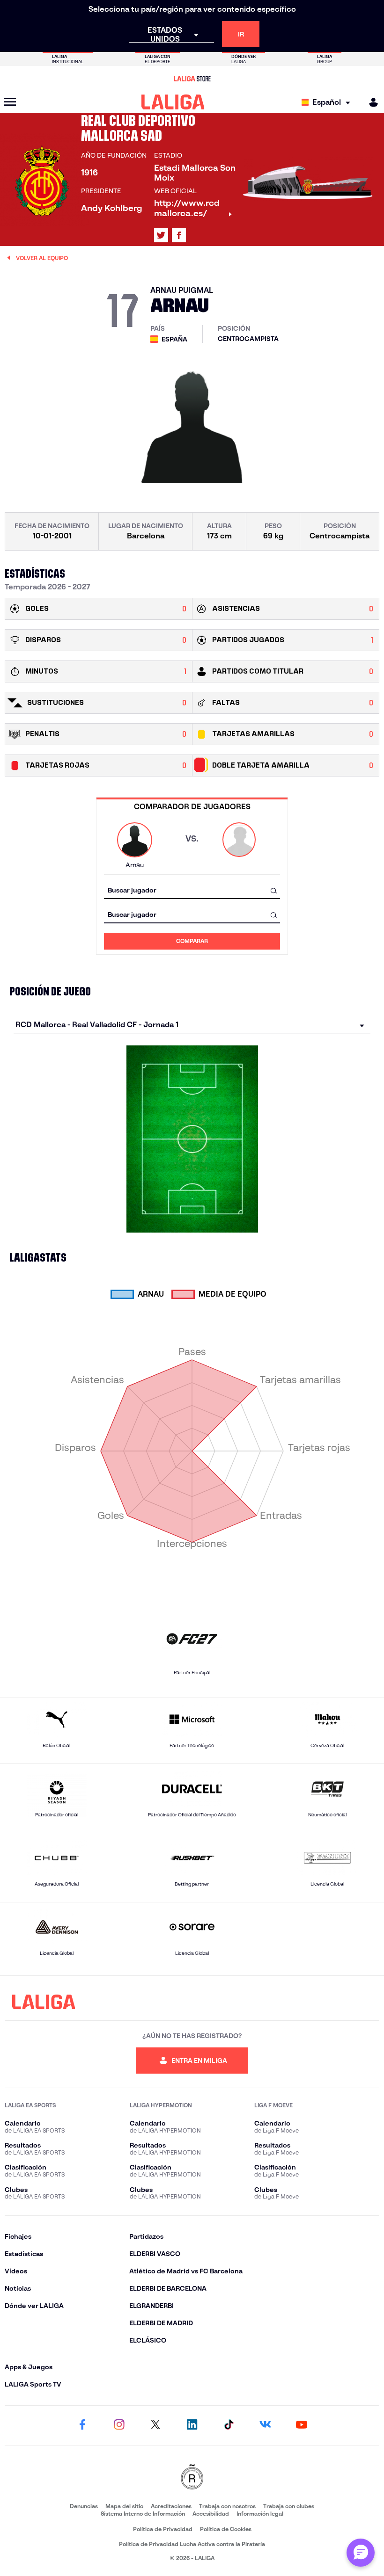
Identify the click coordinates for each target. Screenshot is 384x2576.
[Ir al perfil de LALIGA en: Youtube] (302, 2425)
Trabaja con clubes (289, 2506)
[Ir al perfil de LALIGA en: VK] (265, 2425)
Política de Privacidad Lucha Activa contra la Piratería (192, 2544)
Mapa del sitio (124, 2506)
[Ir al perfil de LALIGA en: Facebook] (82, 2425)
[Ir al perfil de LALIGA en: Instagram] (119, 2425)
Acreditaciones (171, 2506)
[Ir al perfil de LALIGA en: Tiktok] (229, 2425)
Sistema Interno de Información (143, 2514)
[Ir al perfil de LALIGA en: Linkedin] (192, 2425)
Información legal (260, 2514)
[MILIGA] (370, 102)
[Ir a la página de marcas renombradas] (192, 2478)
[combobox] (192, 890)
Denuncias (84, 2506)
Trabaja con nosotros (227, 2506)
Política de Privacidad (163, 2529)
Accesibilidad (211, 2514)
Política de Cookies (226, 2529)
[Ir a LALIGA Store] (192, 79)
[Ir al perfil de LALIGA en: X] (161, 235)
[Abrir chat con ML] (361, 2553)
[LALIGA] (173, 102)
